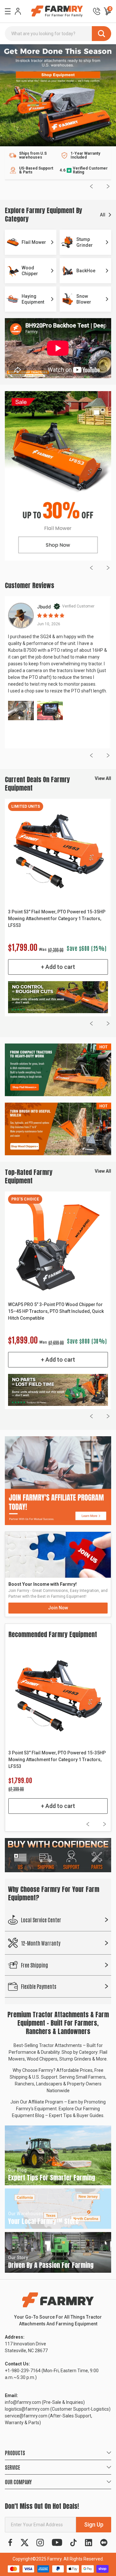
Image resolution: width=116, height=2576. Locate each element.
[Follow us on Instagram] (40, 2543)
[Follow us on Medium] (104, 2543)
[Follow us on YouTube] (57, 2543)
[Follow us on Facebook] (10, 2543)
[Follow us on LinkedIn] (88, 2543)
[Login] (18, 11)
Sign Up (94, 2524)
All (103, 215)
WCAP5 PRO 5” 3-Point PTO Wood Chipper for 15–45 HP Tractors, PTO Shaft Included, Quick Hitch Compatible (56, 1311)
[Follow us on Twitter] (25, 2543)
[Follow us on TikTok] (73, 2543)
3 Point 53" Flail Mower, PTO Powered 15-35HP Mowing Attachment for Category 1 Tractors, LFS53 (57, 919)
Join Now (58, 1608)
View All (103, 778)
